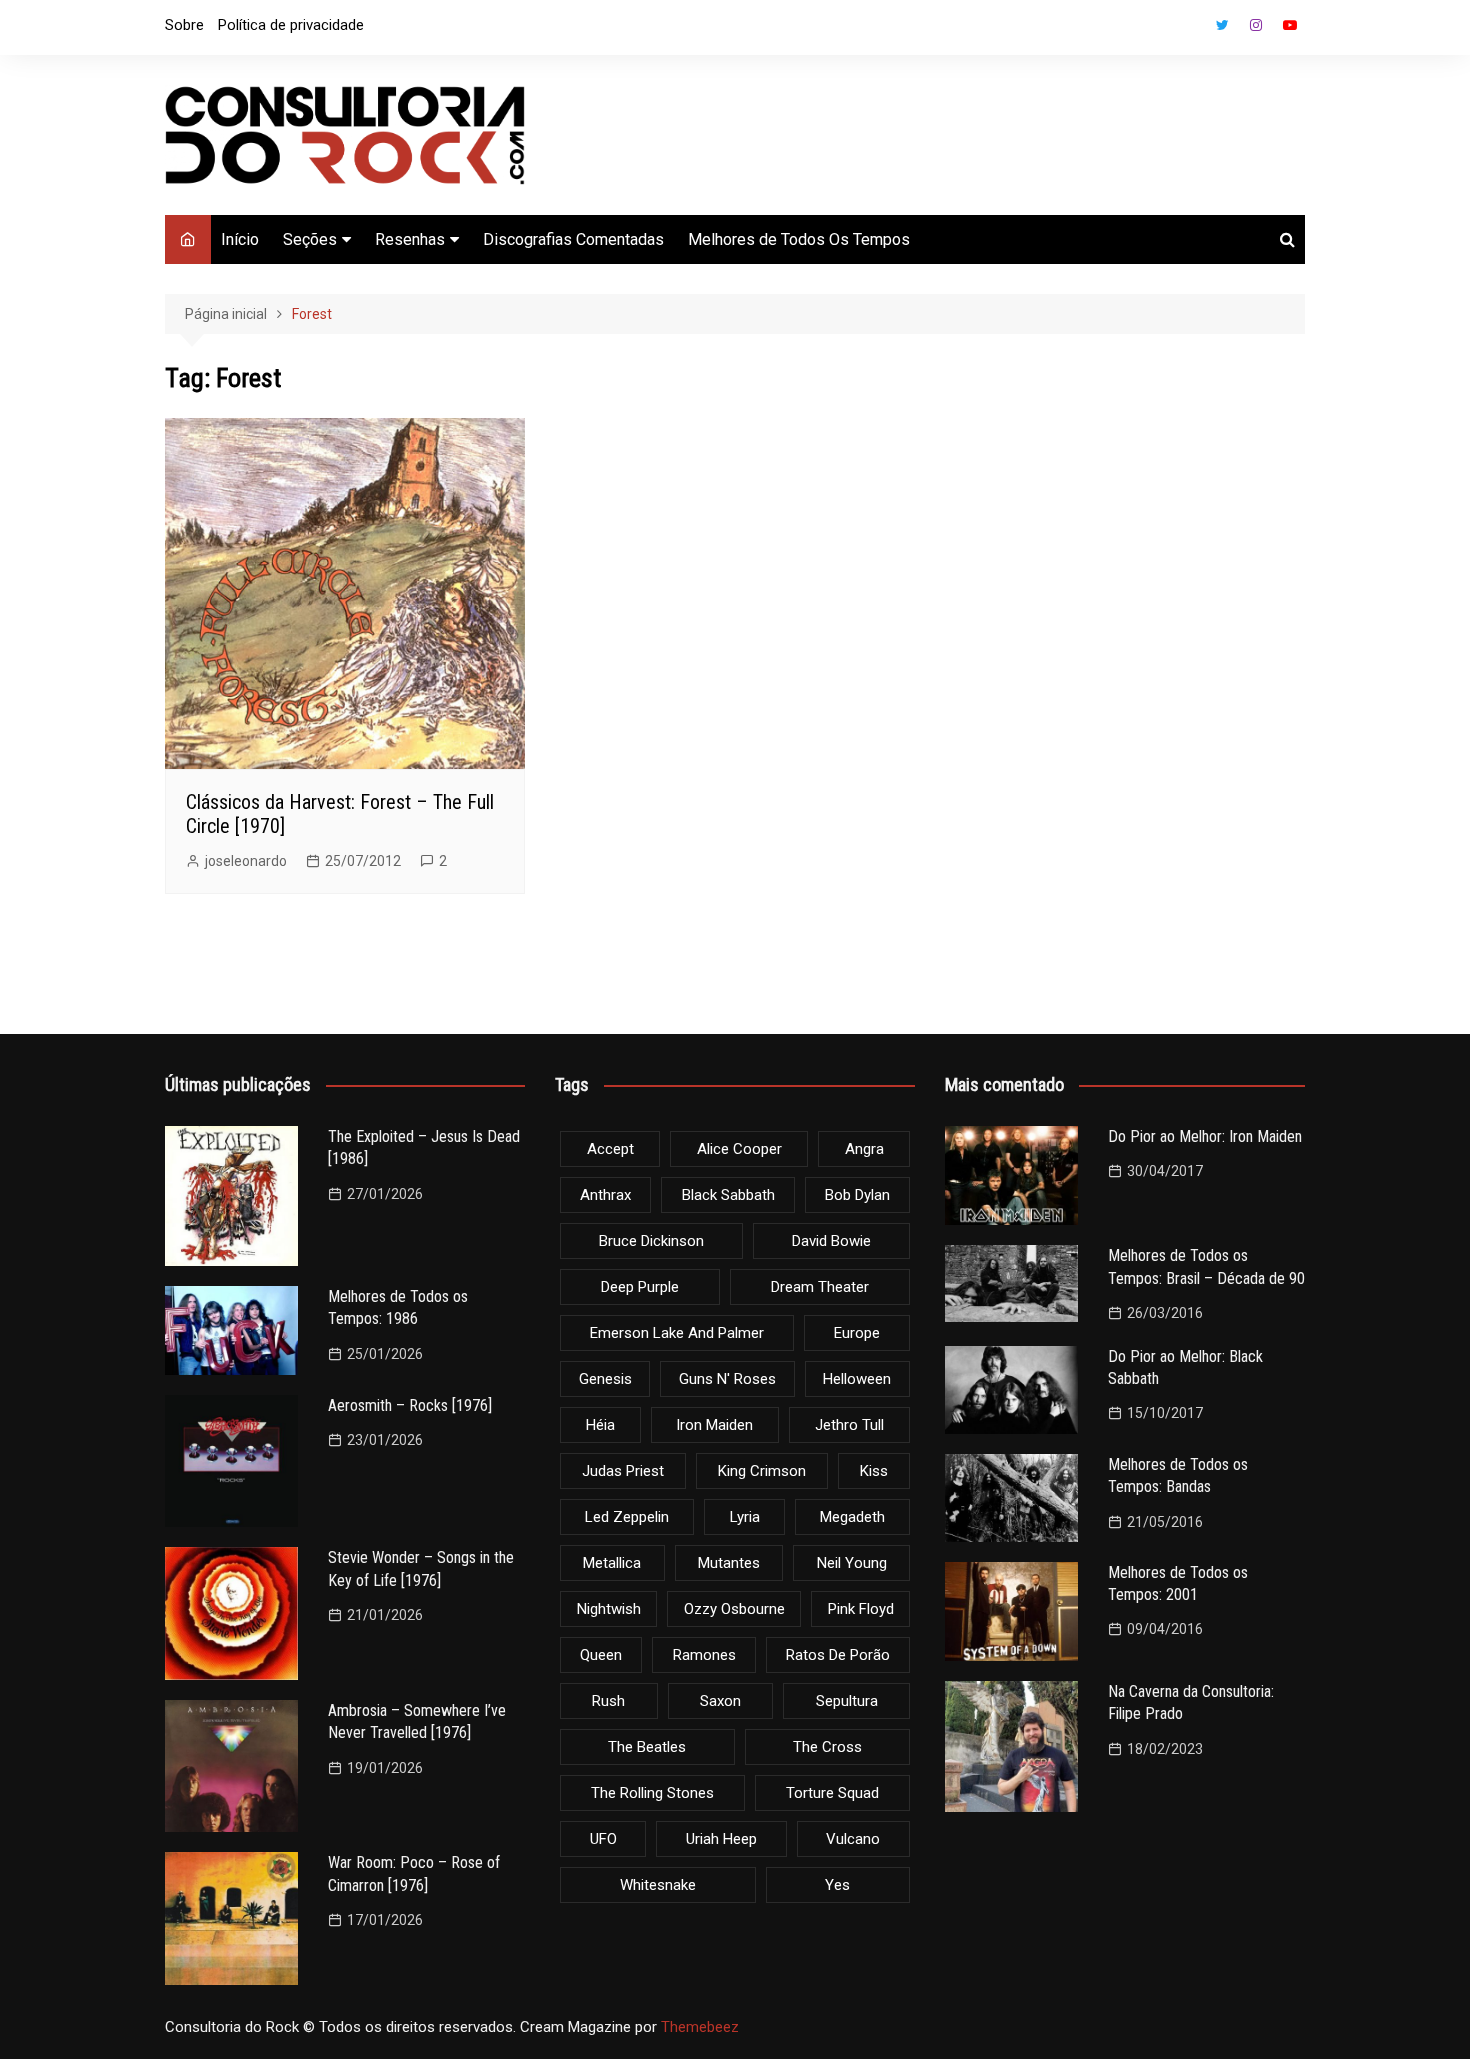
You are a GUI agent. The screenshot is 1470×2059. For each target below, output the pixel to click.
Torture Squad (832, 1793)
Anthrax (605, 1195)
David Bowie (831, 1241)
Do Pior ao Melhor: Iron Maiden (1205, 1136)
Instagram (1256, 25)
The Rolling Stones (652, 1793)
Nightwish (609, 1609)
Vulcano (853, 1839)
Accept (610, 1149)
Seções (310, 239)
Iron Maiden (714, 1425)
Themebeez (700, 2027)
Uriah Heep (721, 1839)
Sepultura (847, 1701)
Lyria (745, 1517)
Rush (608, 1701)
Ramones (704, 1655)
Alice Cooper (739, 1149)
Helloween (857, 1379)
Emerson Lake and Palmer (677, 1333)
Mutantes (729, 1563)
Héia (600, 1425)
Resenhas (410, 239)
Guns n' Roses (727, 1379)
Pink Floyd (861, 1609)
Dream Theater (820, 1287)
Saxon (720, 1701)
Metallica (612, 1563)
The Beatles (647, 1747)
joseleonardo (246, 861)
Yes (837, 1885)
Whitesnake (658, 1885)
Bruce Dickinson (651, 1241)
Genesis (605, 1379)
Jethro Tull (849, 1425)
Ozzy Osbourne (734, 1609)
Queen (601, 1655)
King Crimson (762, 1471)
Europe (857, 1333)
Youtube (1290, 25)
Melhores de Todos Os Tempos (799, 239)
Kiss (874, 1471)
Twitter (1222, 25)
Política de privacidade (291, 25)
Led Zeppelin (627, 1517)
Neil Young (852, 1563)
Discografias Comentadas (573, 239)
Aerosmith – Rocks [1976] (410, 1405)
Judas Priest (623, 1471)
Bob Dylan (857, 1195)
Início (240, 239)
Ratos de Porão (838, 1655)
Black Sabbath (728, 1195)
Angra (864, 1149)
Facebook (1188, 30)
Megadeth (852, 1517)
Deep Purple (640, 1287)
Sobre (184, 25)
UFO (603, 1839)
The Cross (827, 1747)
